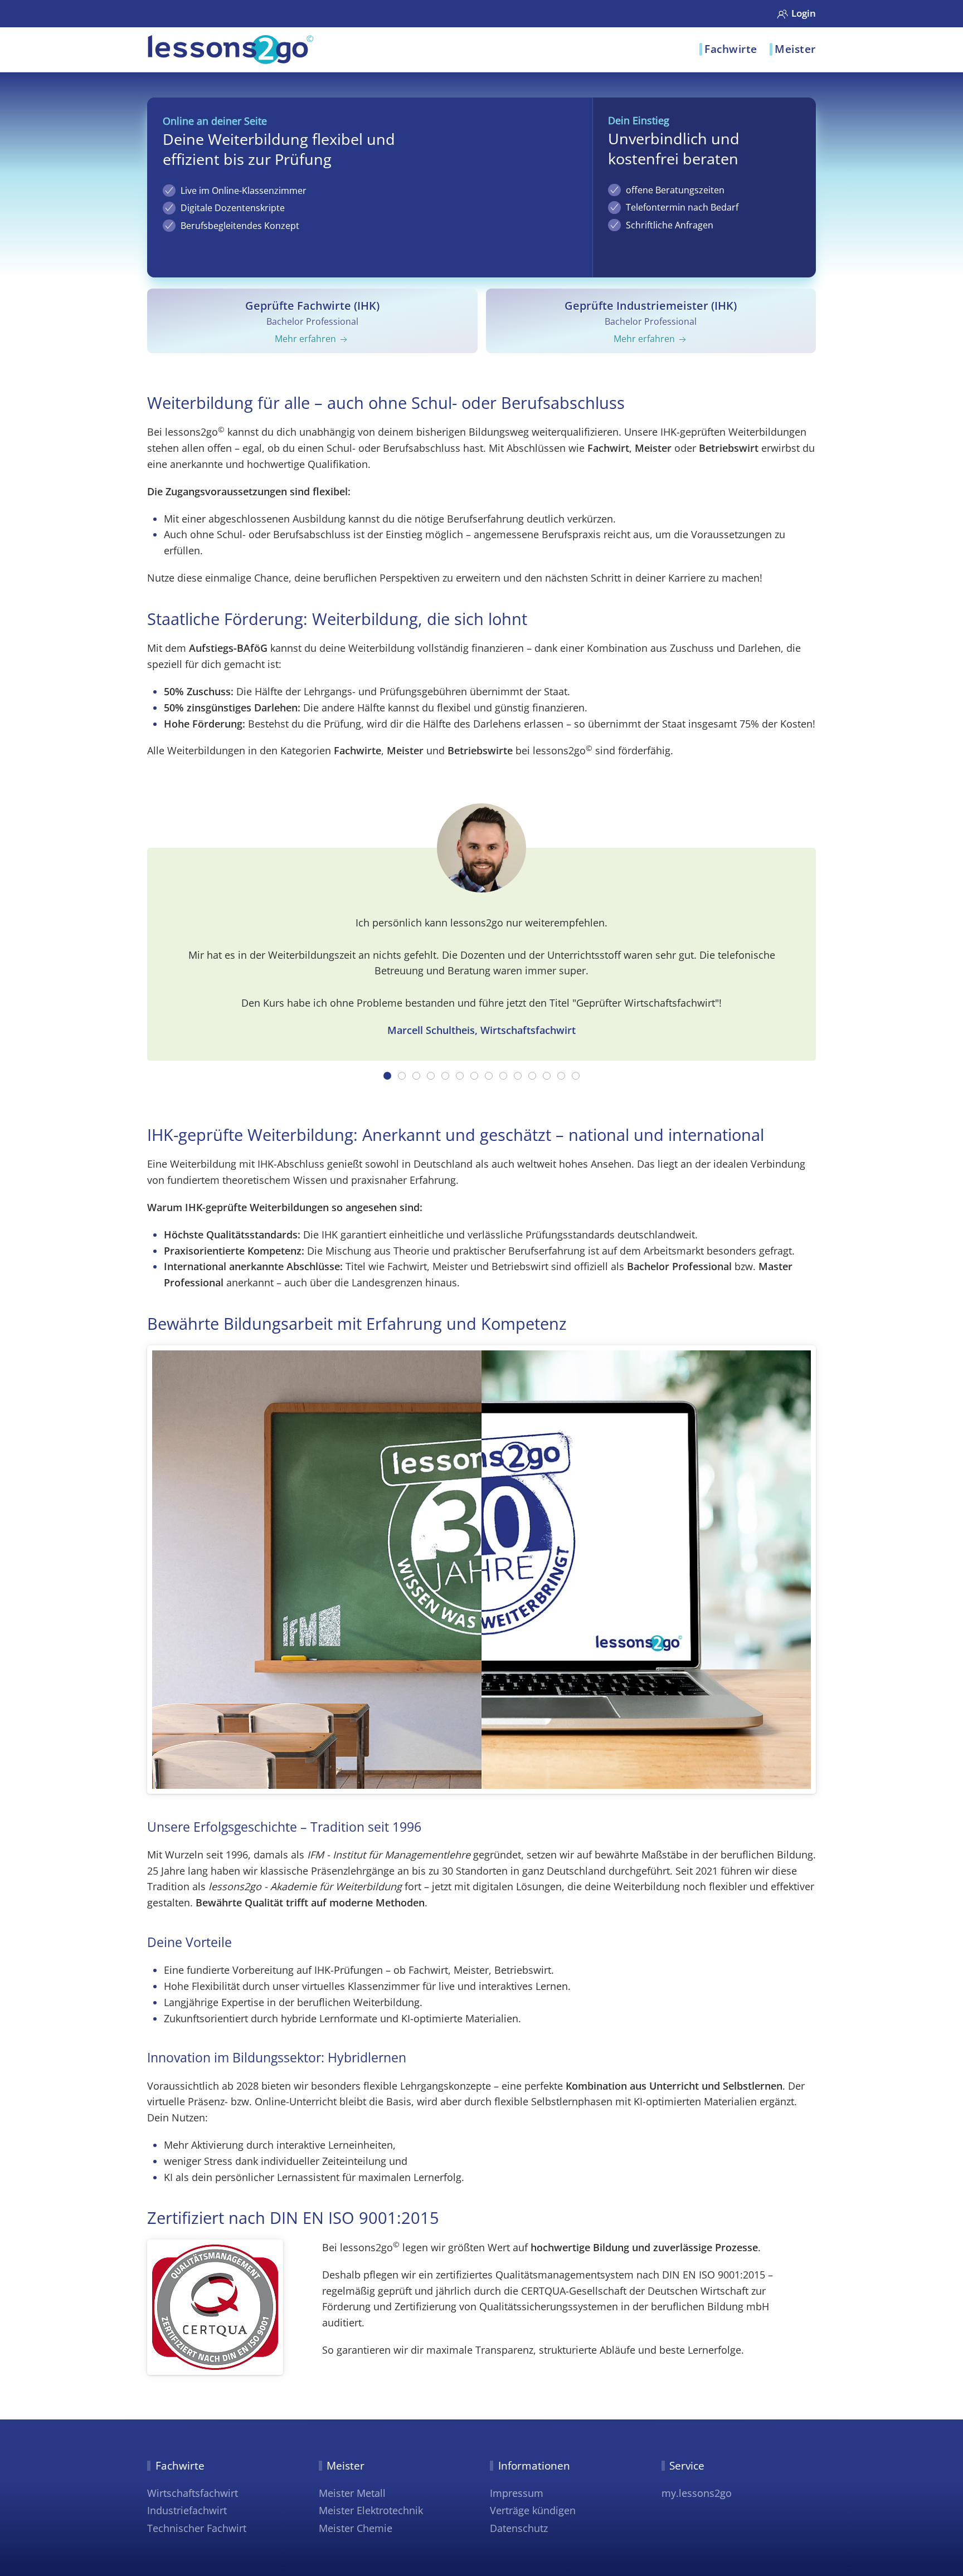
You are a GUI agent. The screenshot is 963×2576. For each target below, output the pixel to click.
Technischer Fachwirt (197, 2528)
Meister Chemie (356, 2528)
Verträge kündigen (533, 2510)
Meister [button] (795, 49)
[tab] (387, 1076)
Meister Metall (352, 2493)
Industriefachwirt (187, 2510)
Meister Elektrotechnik (371, 2510)
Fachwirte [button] (731, 49)
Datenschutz (519, 2528)
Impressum (517, 2493)
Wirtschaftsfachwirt (193, 2493)
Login (804, 13)
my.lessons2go (697, 2493)
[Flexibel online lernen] (231, 51)
